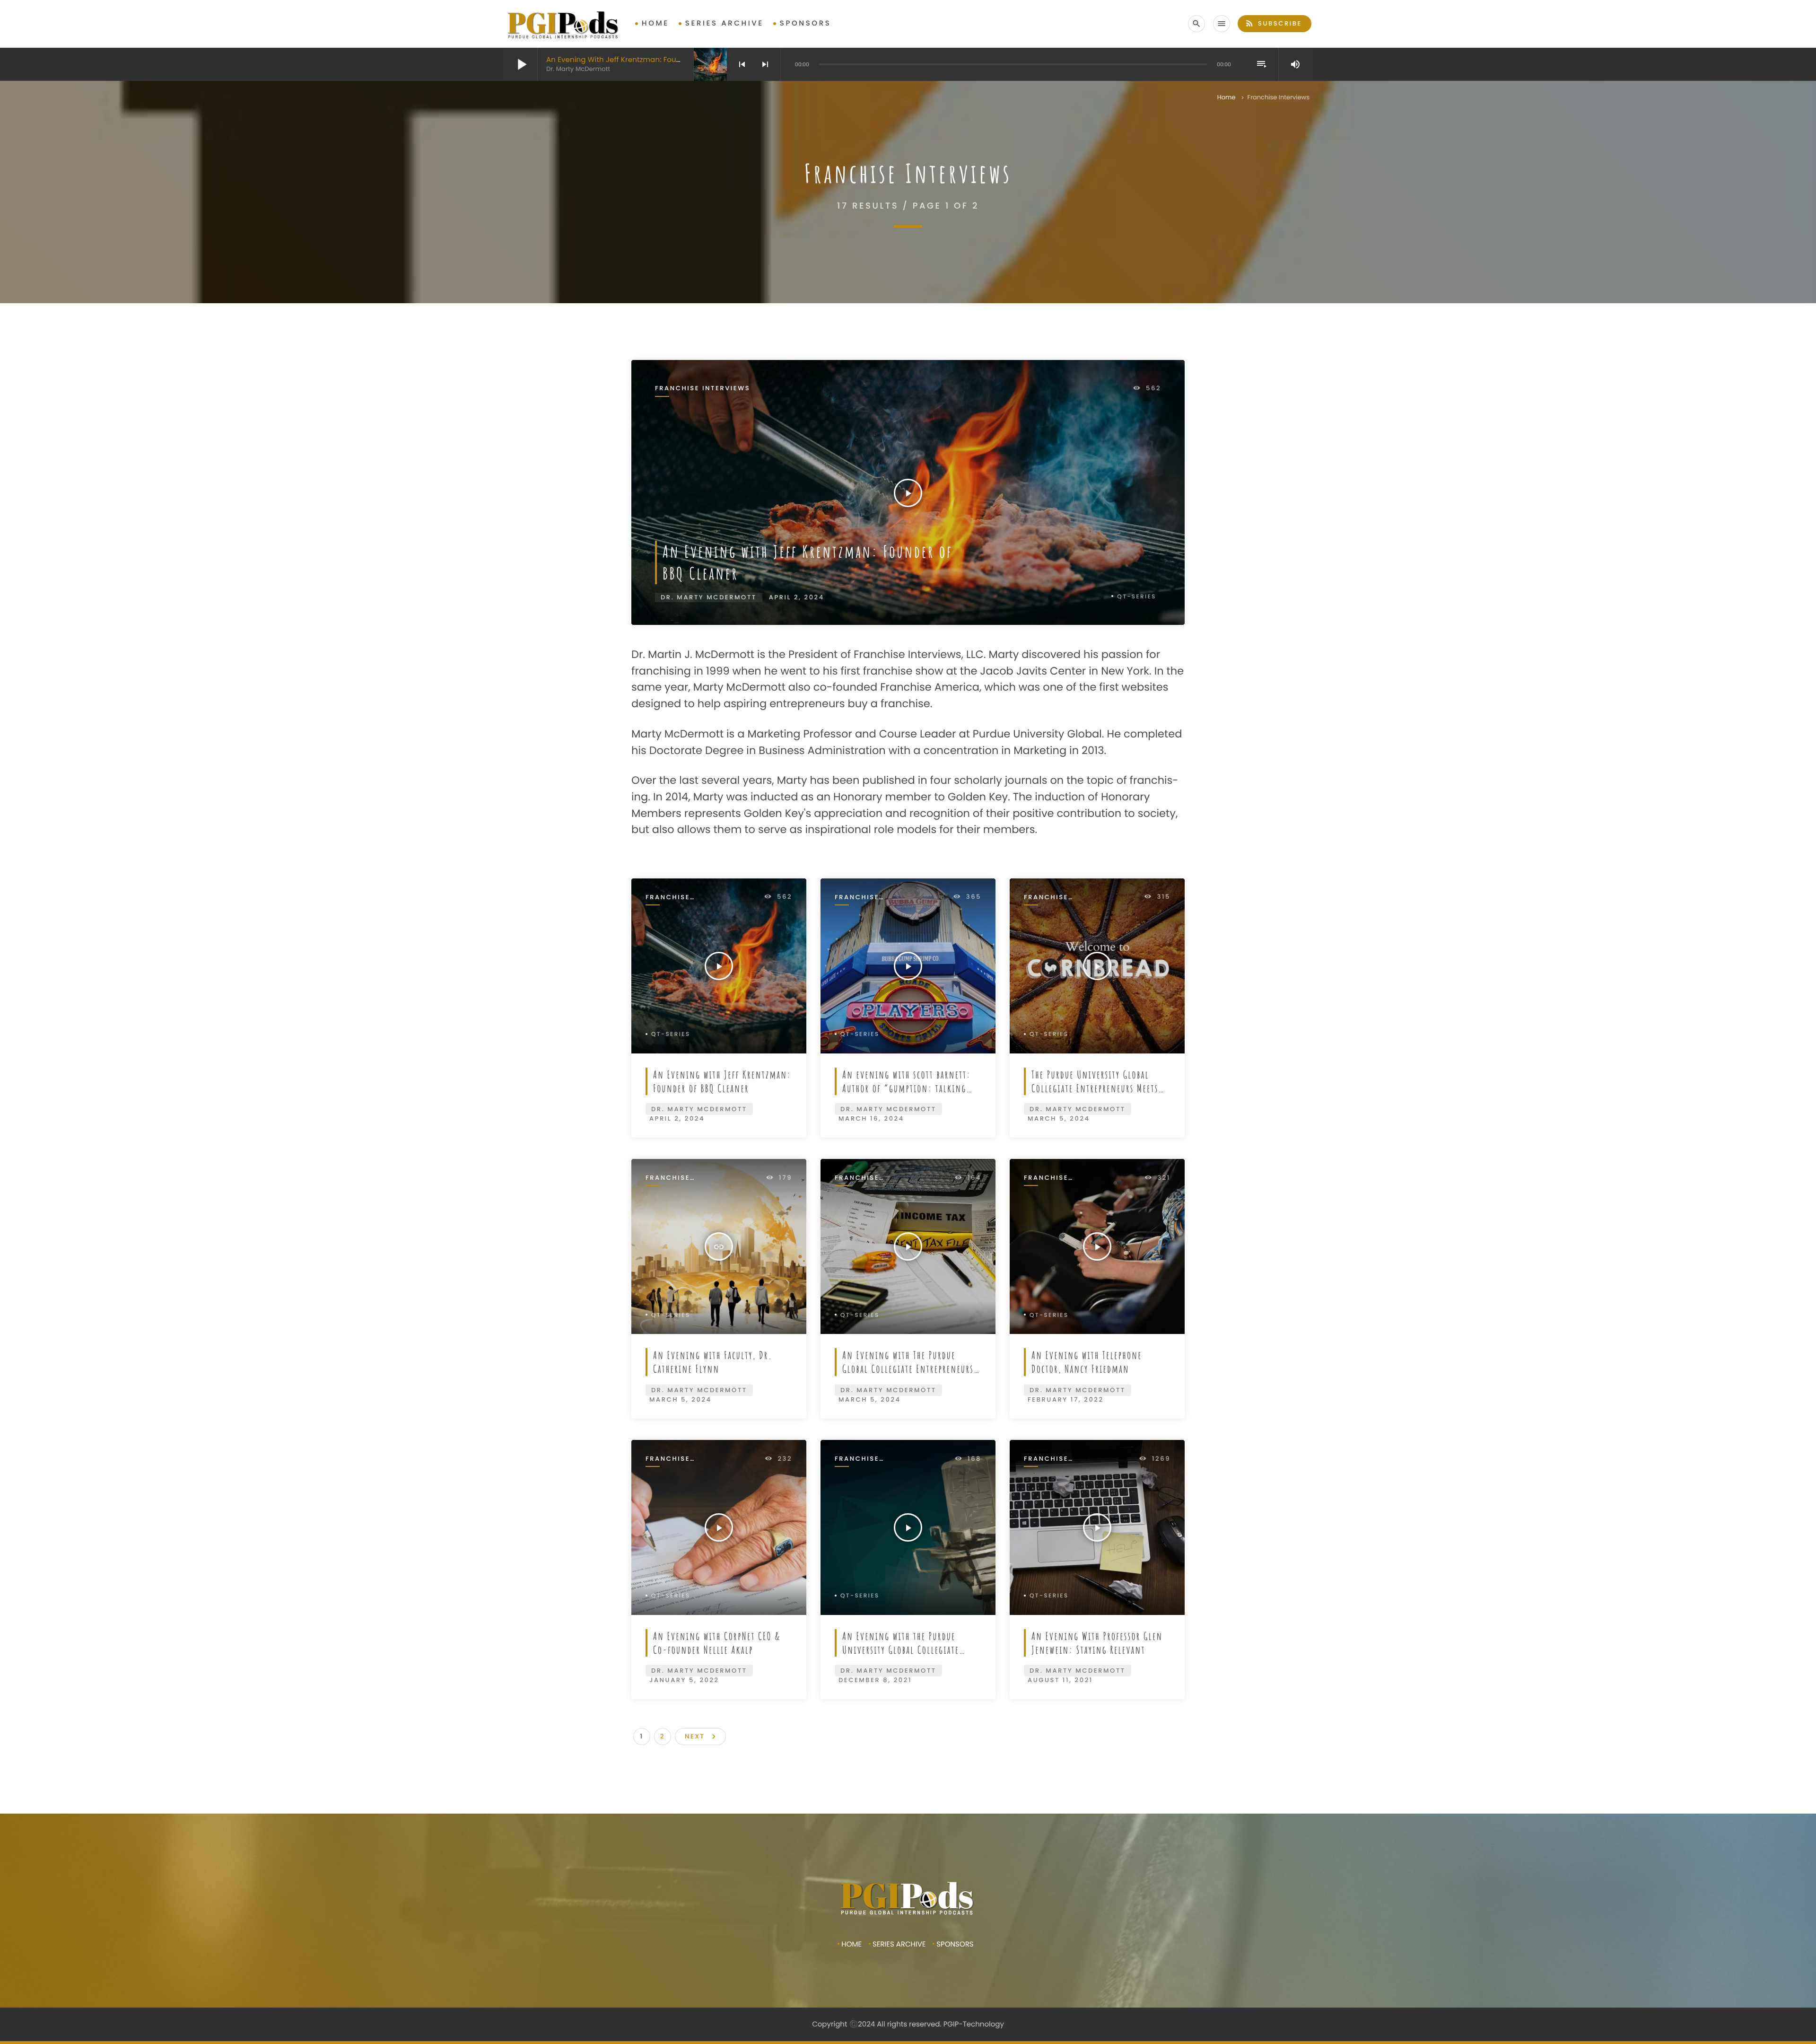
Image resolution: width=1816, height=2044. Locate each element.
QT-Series (1137, 597)
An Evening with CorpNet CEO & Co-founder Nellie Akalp (717, 1643)
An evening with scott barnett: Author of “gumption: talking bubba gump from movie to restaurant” (907, 1095)
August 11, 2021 (1060, 1680)
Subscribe (1273, 23)
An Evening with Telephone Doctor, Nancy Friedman (1087, 1362)
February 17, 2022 (1066, 1399)
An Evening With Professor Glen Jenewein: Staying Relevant (1097, 1643)
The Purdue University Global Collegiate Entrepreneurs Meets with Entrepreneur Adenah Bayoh (1097, 1088)
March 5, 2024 (1059, 1118)
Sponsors (806, 23)
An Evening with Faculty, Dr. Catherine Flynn (713, 1362)
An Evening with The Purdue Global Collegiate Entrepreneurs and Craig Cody (908, 1369)
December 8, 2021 (875, 1680)
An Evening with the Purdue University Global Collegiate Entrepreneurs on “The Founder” (909, 1650)
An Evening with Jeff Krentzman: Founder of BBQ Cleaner (648, 60)
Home (655, 23)
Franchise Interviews (703, 389)
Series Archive (725, 23)
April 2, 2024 (797, 597)
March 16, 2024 (871, 1118)
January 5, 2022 (684, 1680)
